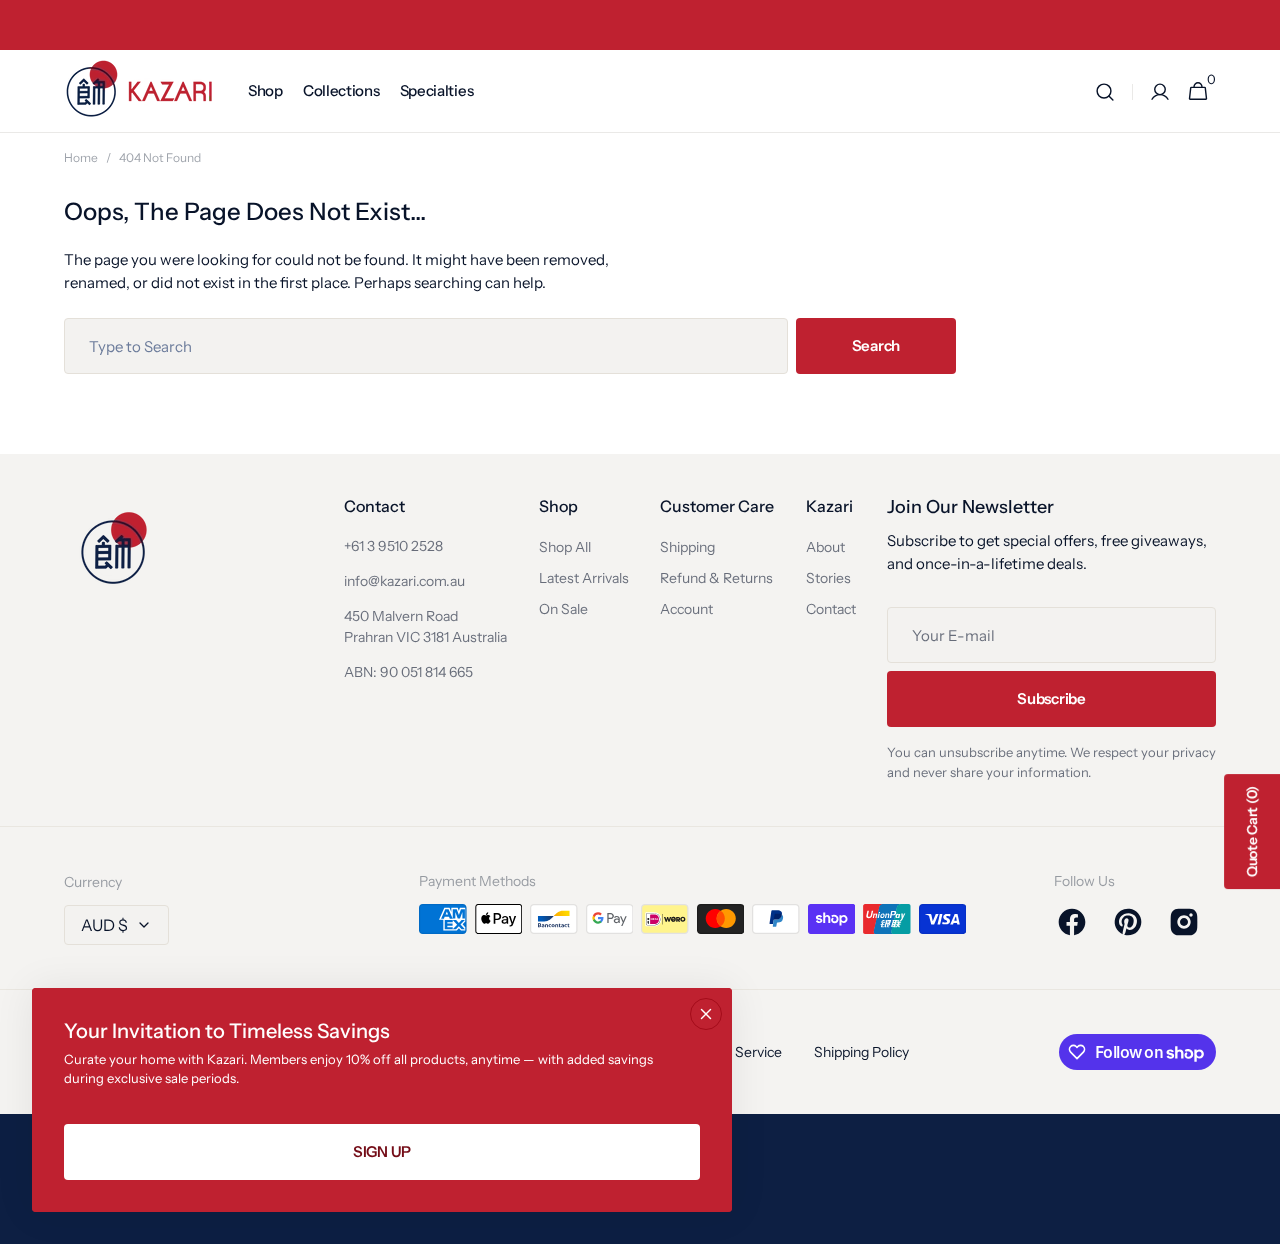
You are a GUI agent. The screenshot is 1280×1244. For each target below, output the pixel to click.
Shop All (565, 547)
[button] (1105, 91)
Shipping (687, 547)
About (825, 547)
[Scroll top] (1256, 1220)
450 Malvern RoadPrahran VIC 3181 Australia (425, 626)
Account (686, 609)
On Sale (563, 609)
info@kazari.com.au (404, 581)
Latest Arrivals (584, 578)
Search (876, 345)
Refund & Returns (716, 578)
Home (81, 157)
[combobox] (426, 346)
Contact (831, 609)
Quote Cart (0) (1252, 831)
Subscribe (1051, 698)
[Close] (706, 1014)
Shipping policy (861, 1052)
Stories (828, 578)
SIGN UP (382, 1151)
